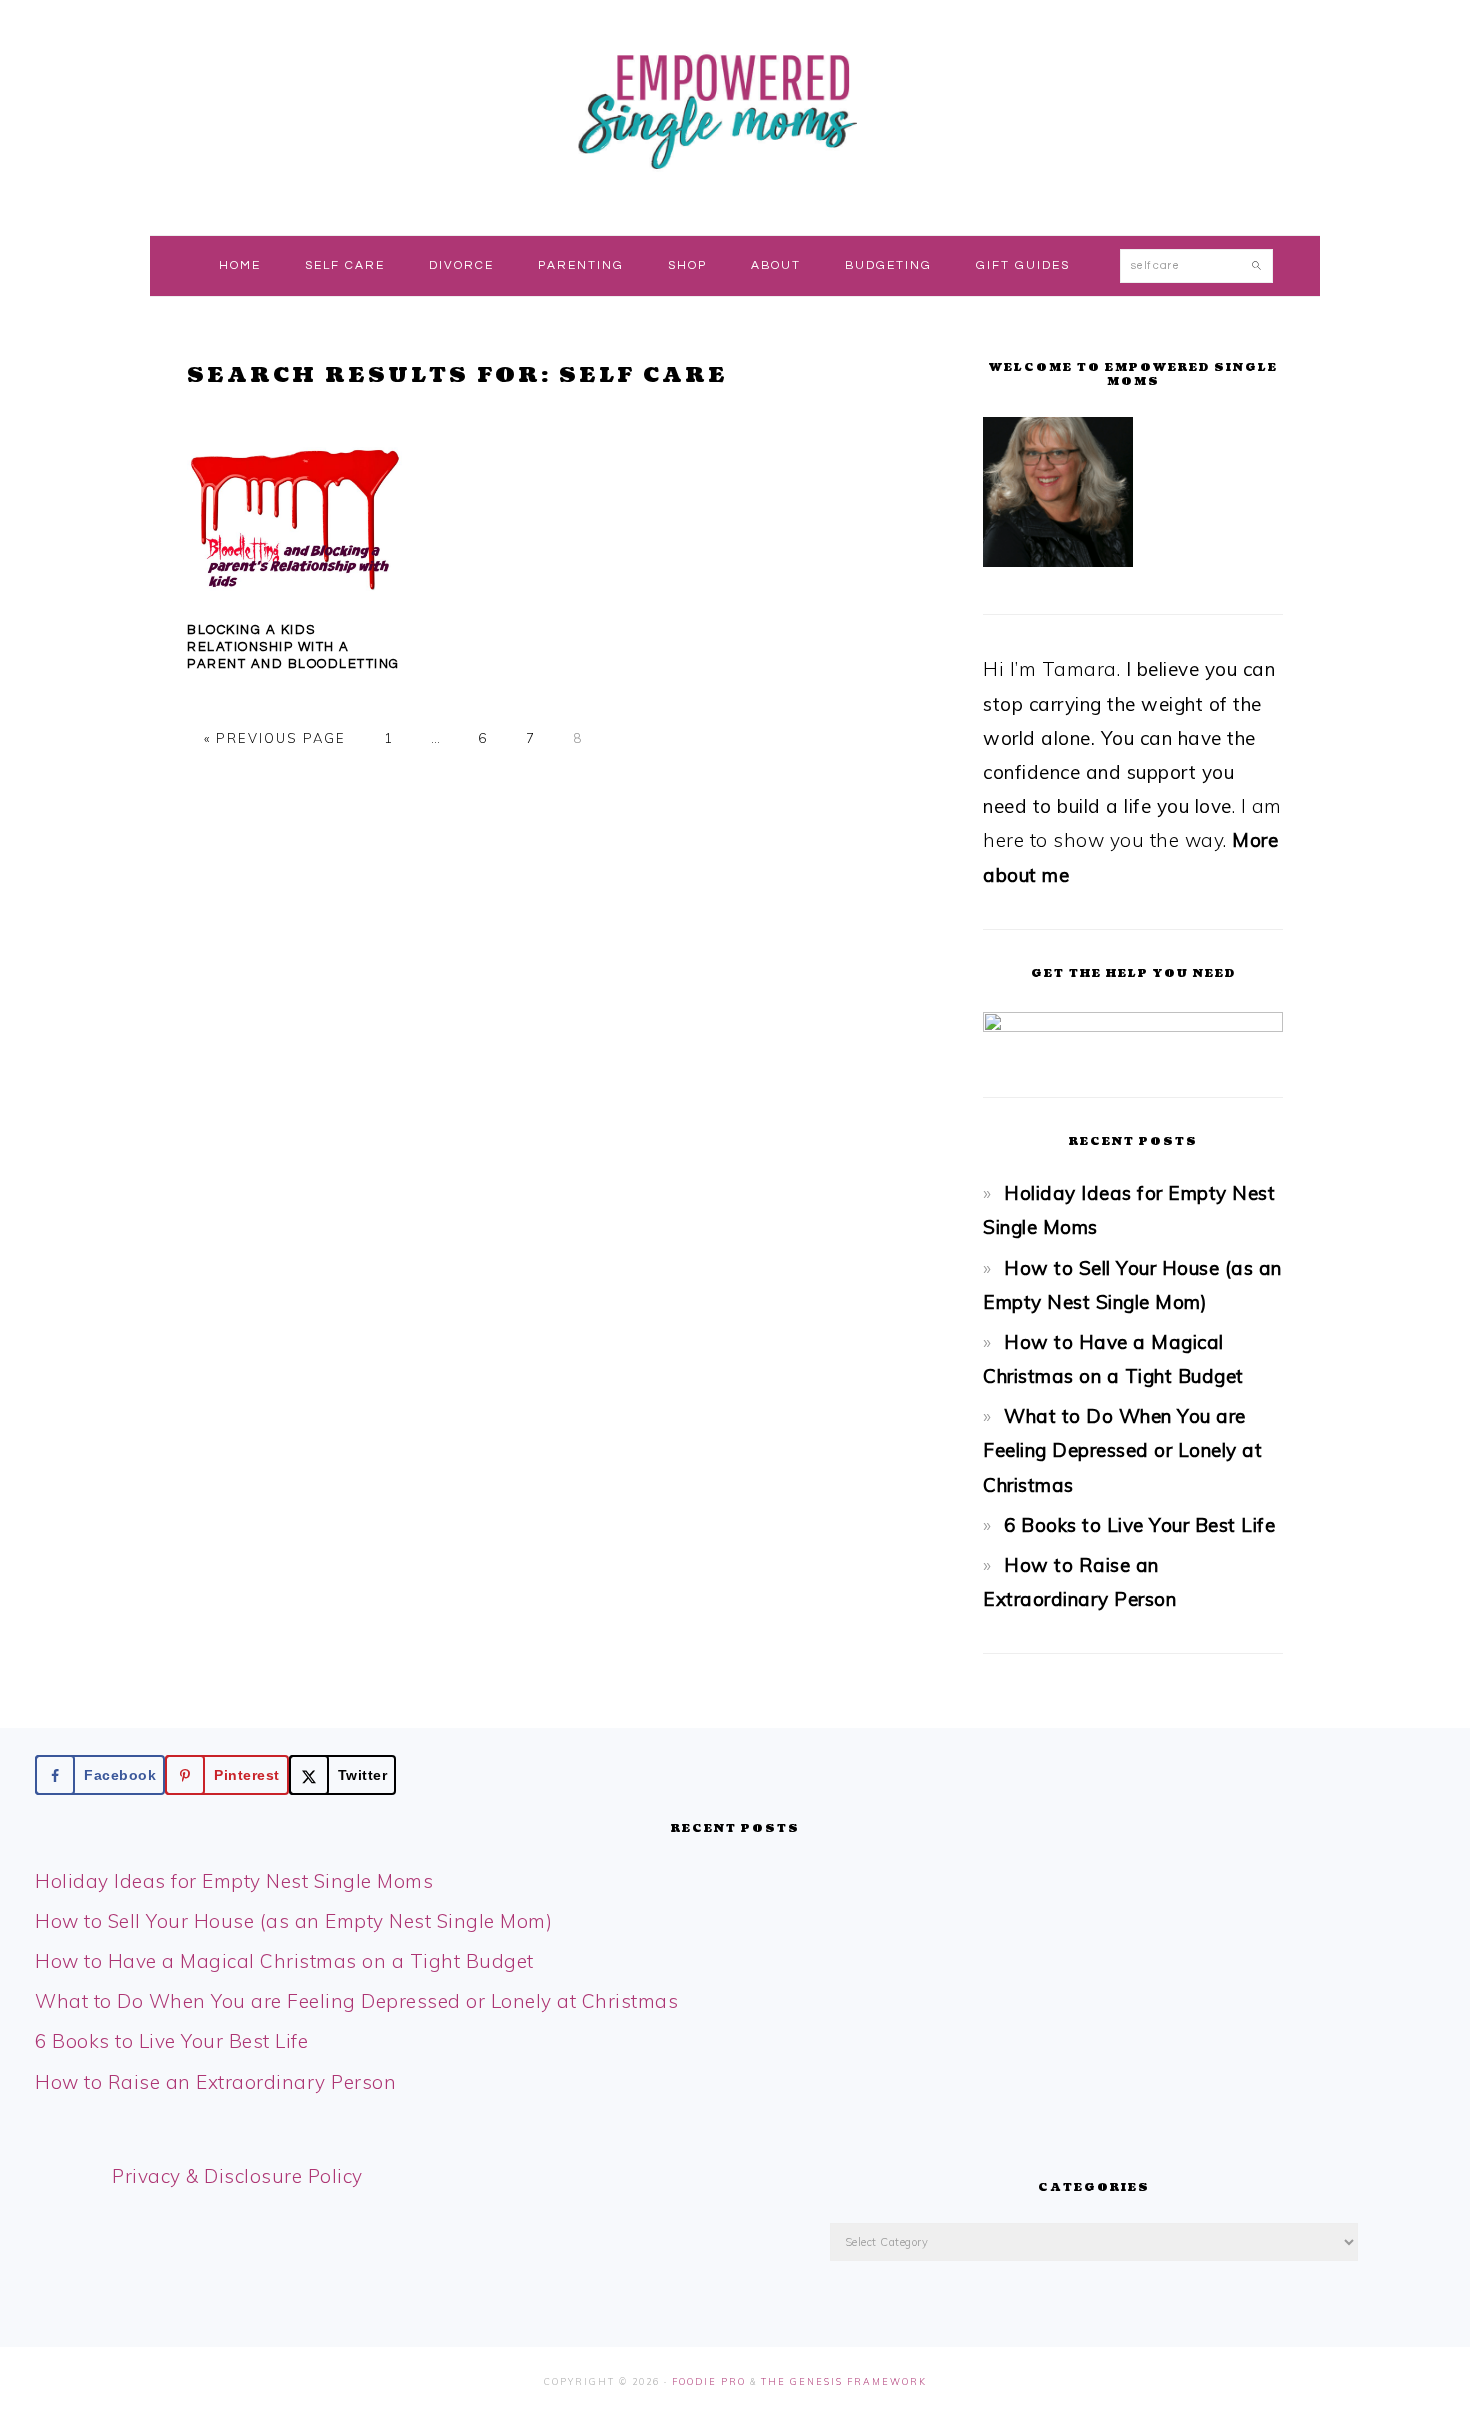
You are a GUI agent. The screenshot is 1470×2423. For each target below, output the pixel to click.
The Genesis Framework (844, 2381)
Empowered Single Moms (735, 109)
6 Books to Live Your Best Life (1139, 1525)
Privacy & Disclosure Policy (237, 2176)
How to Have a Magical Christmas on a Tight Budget (284, 1961)
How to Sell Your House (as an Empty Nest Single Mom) (293, 1921)
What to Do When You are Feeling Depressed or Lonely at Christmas (1122, 1450)
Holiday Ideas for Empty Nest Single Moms (234, 1881)
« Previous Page (275, 738)
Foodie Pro (709, 2381)
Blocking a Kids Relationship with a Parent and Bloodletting (293, 647)
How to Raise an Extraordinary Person (215, 2082)
